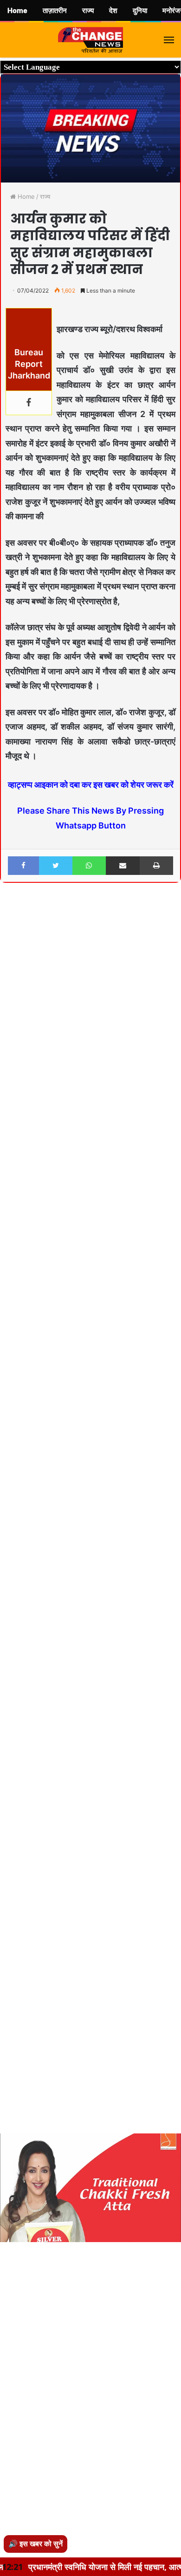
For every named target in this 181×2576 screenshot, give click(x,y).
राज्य (45, 196)
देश (113, 11)
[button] (173, 915)
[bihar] (90, 40)
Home (25, 196)
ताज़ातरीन (55, 11)
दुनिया (140, 11)
